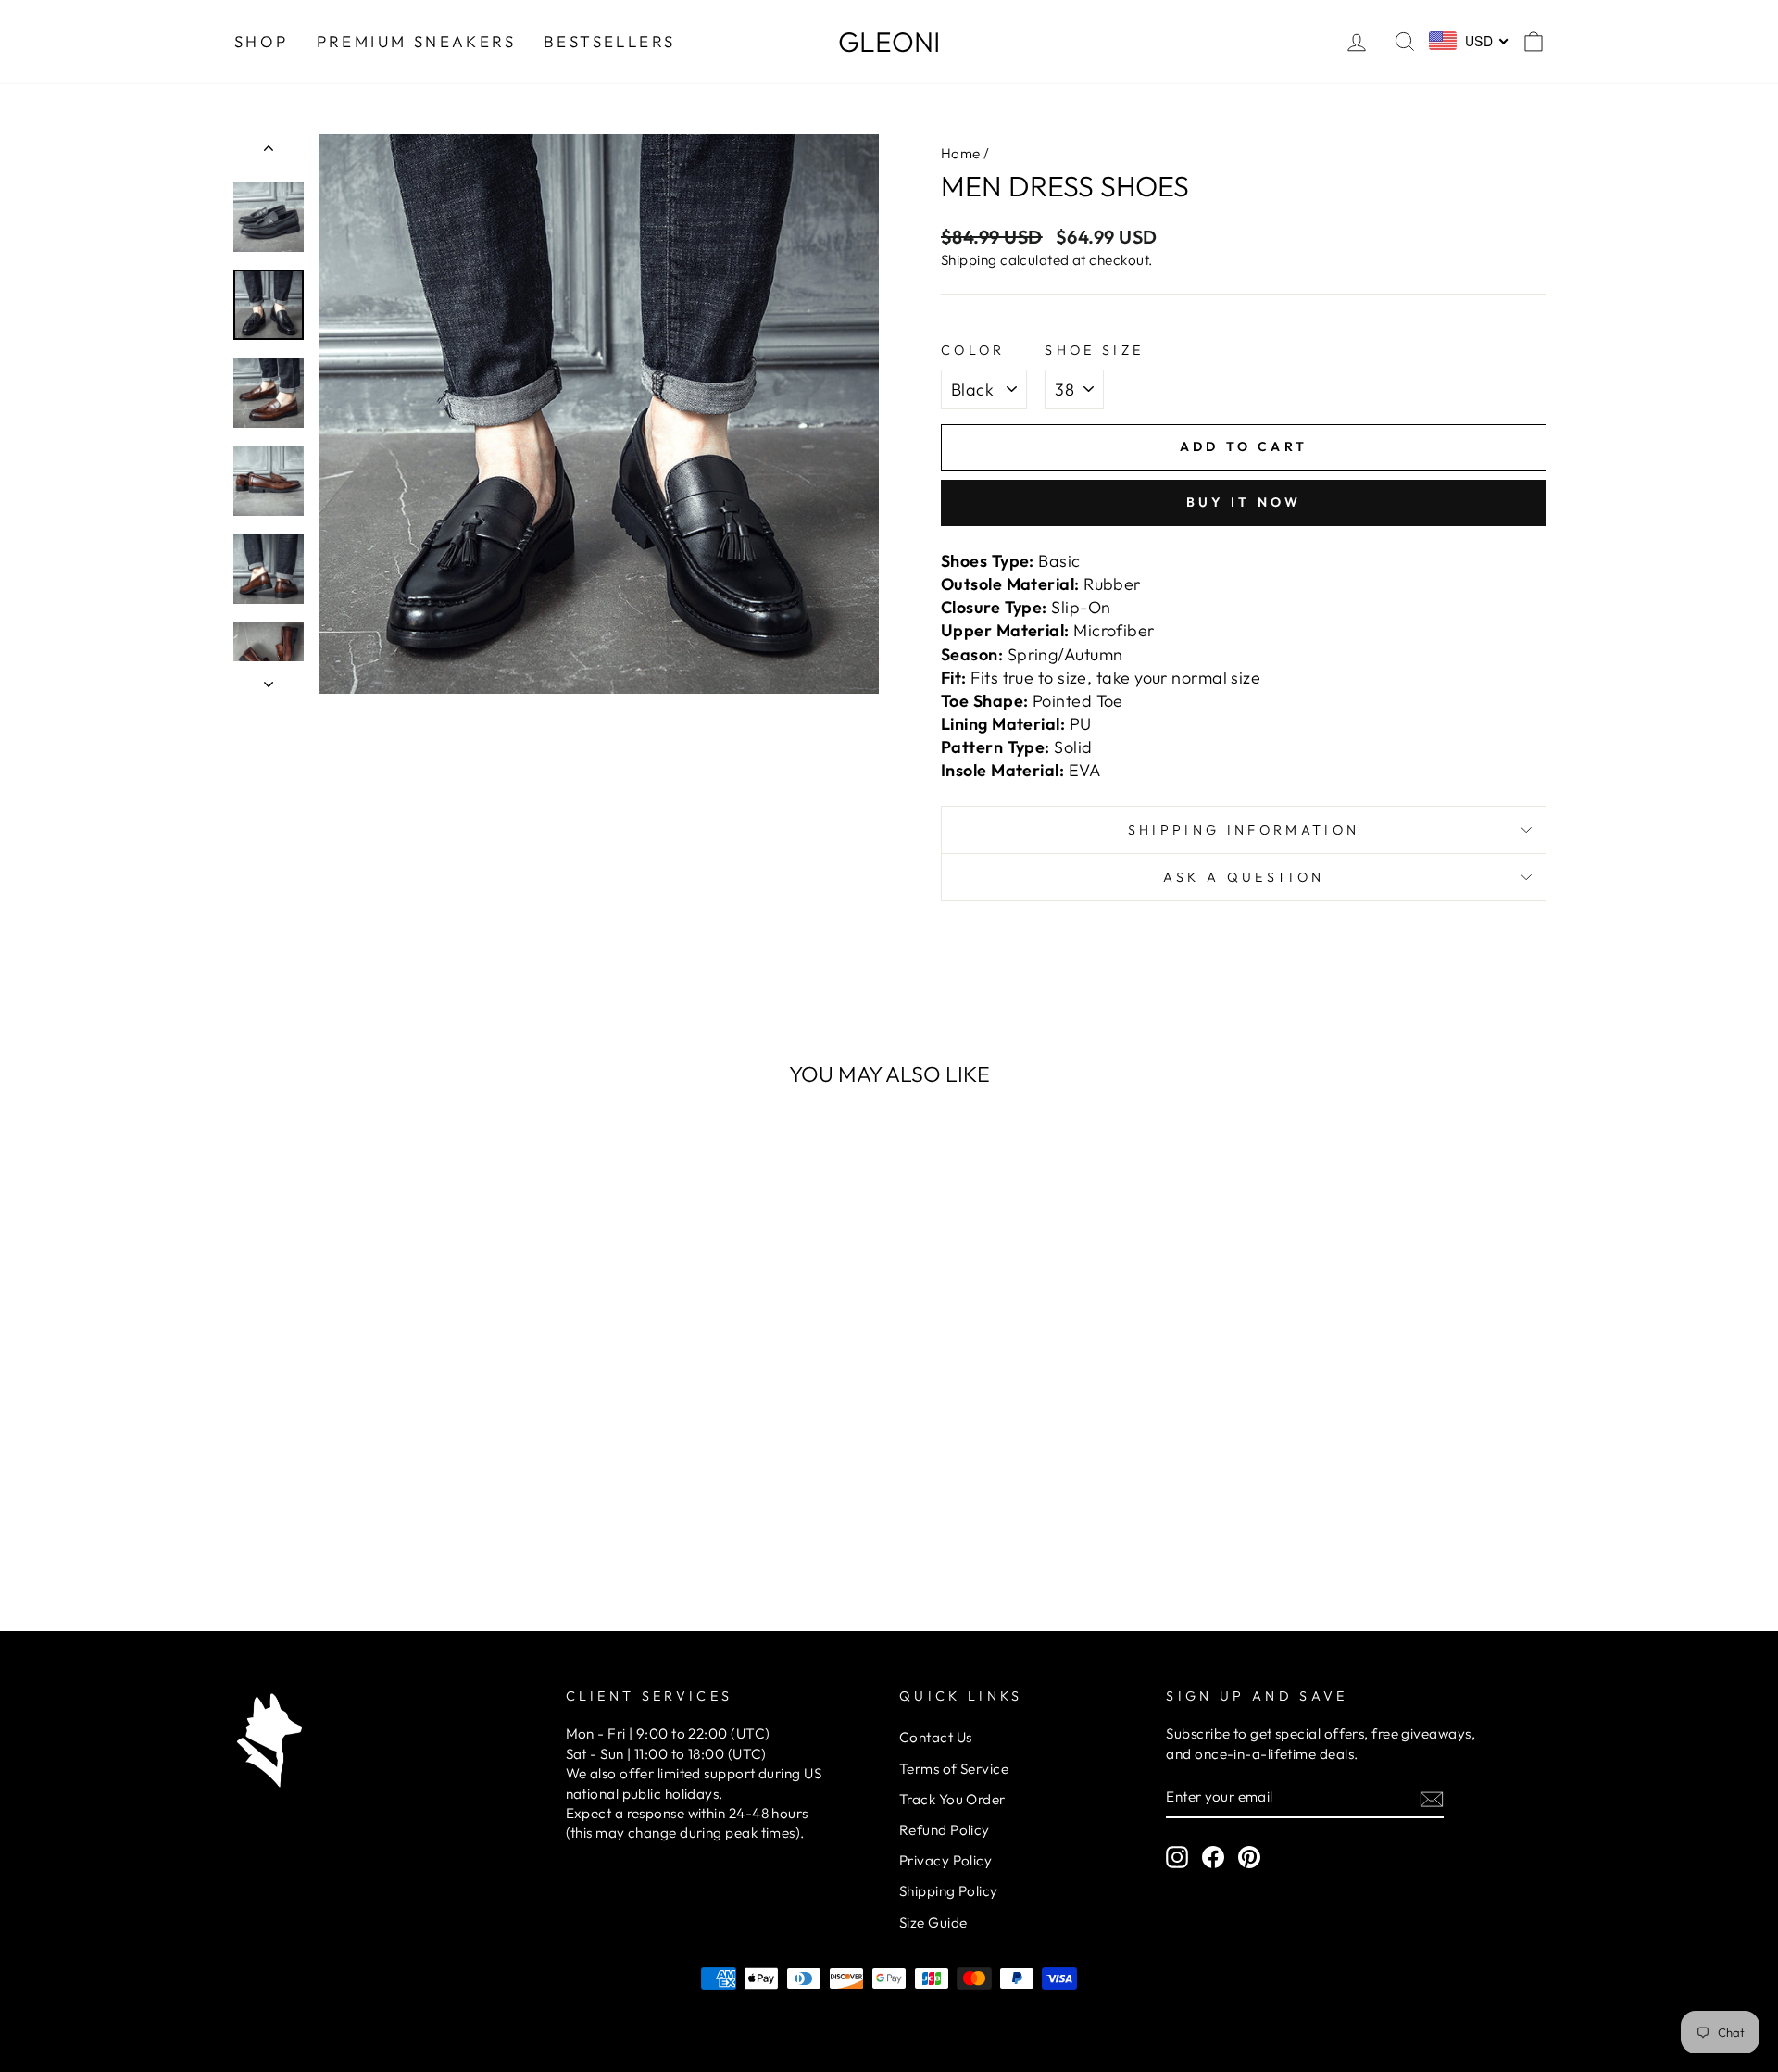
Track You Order (952, 1799)
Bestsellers (609, 41)
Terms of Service (954, 1769)
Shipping (969, 260)
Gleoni (889, 42)
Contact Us (936, 1737)
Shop (262, 41)
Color (973, 350)
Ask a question (1244, 877)
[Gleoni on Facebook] (1213, 1857)
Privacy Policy (945, 1860)
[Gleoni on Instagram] (1177, 1857)
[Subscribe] (1432, 1797)
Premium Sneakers (416, 41)
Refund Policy (945, 1830)
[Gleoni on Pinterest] (1249, 1857)
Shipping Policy (949, 1891)
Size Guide (933, 1922)
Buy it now (1244, 502)
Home (961, 153)
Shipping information (1244, 830)
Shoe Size (1094, 350)
